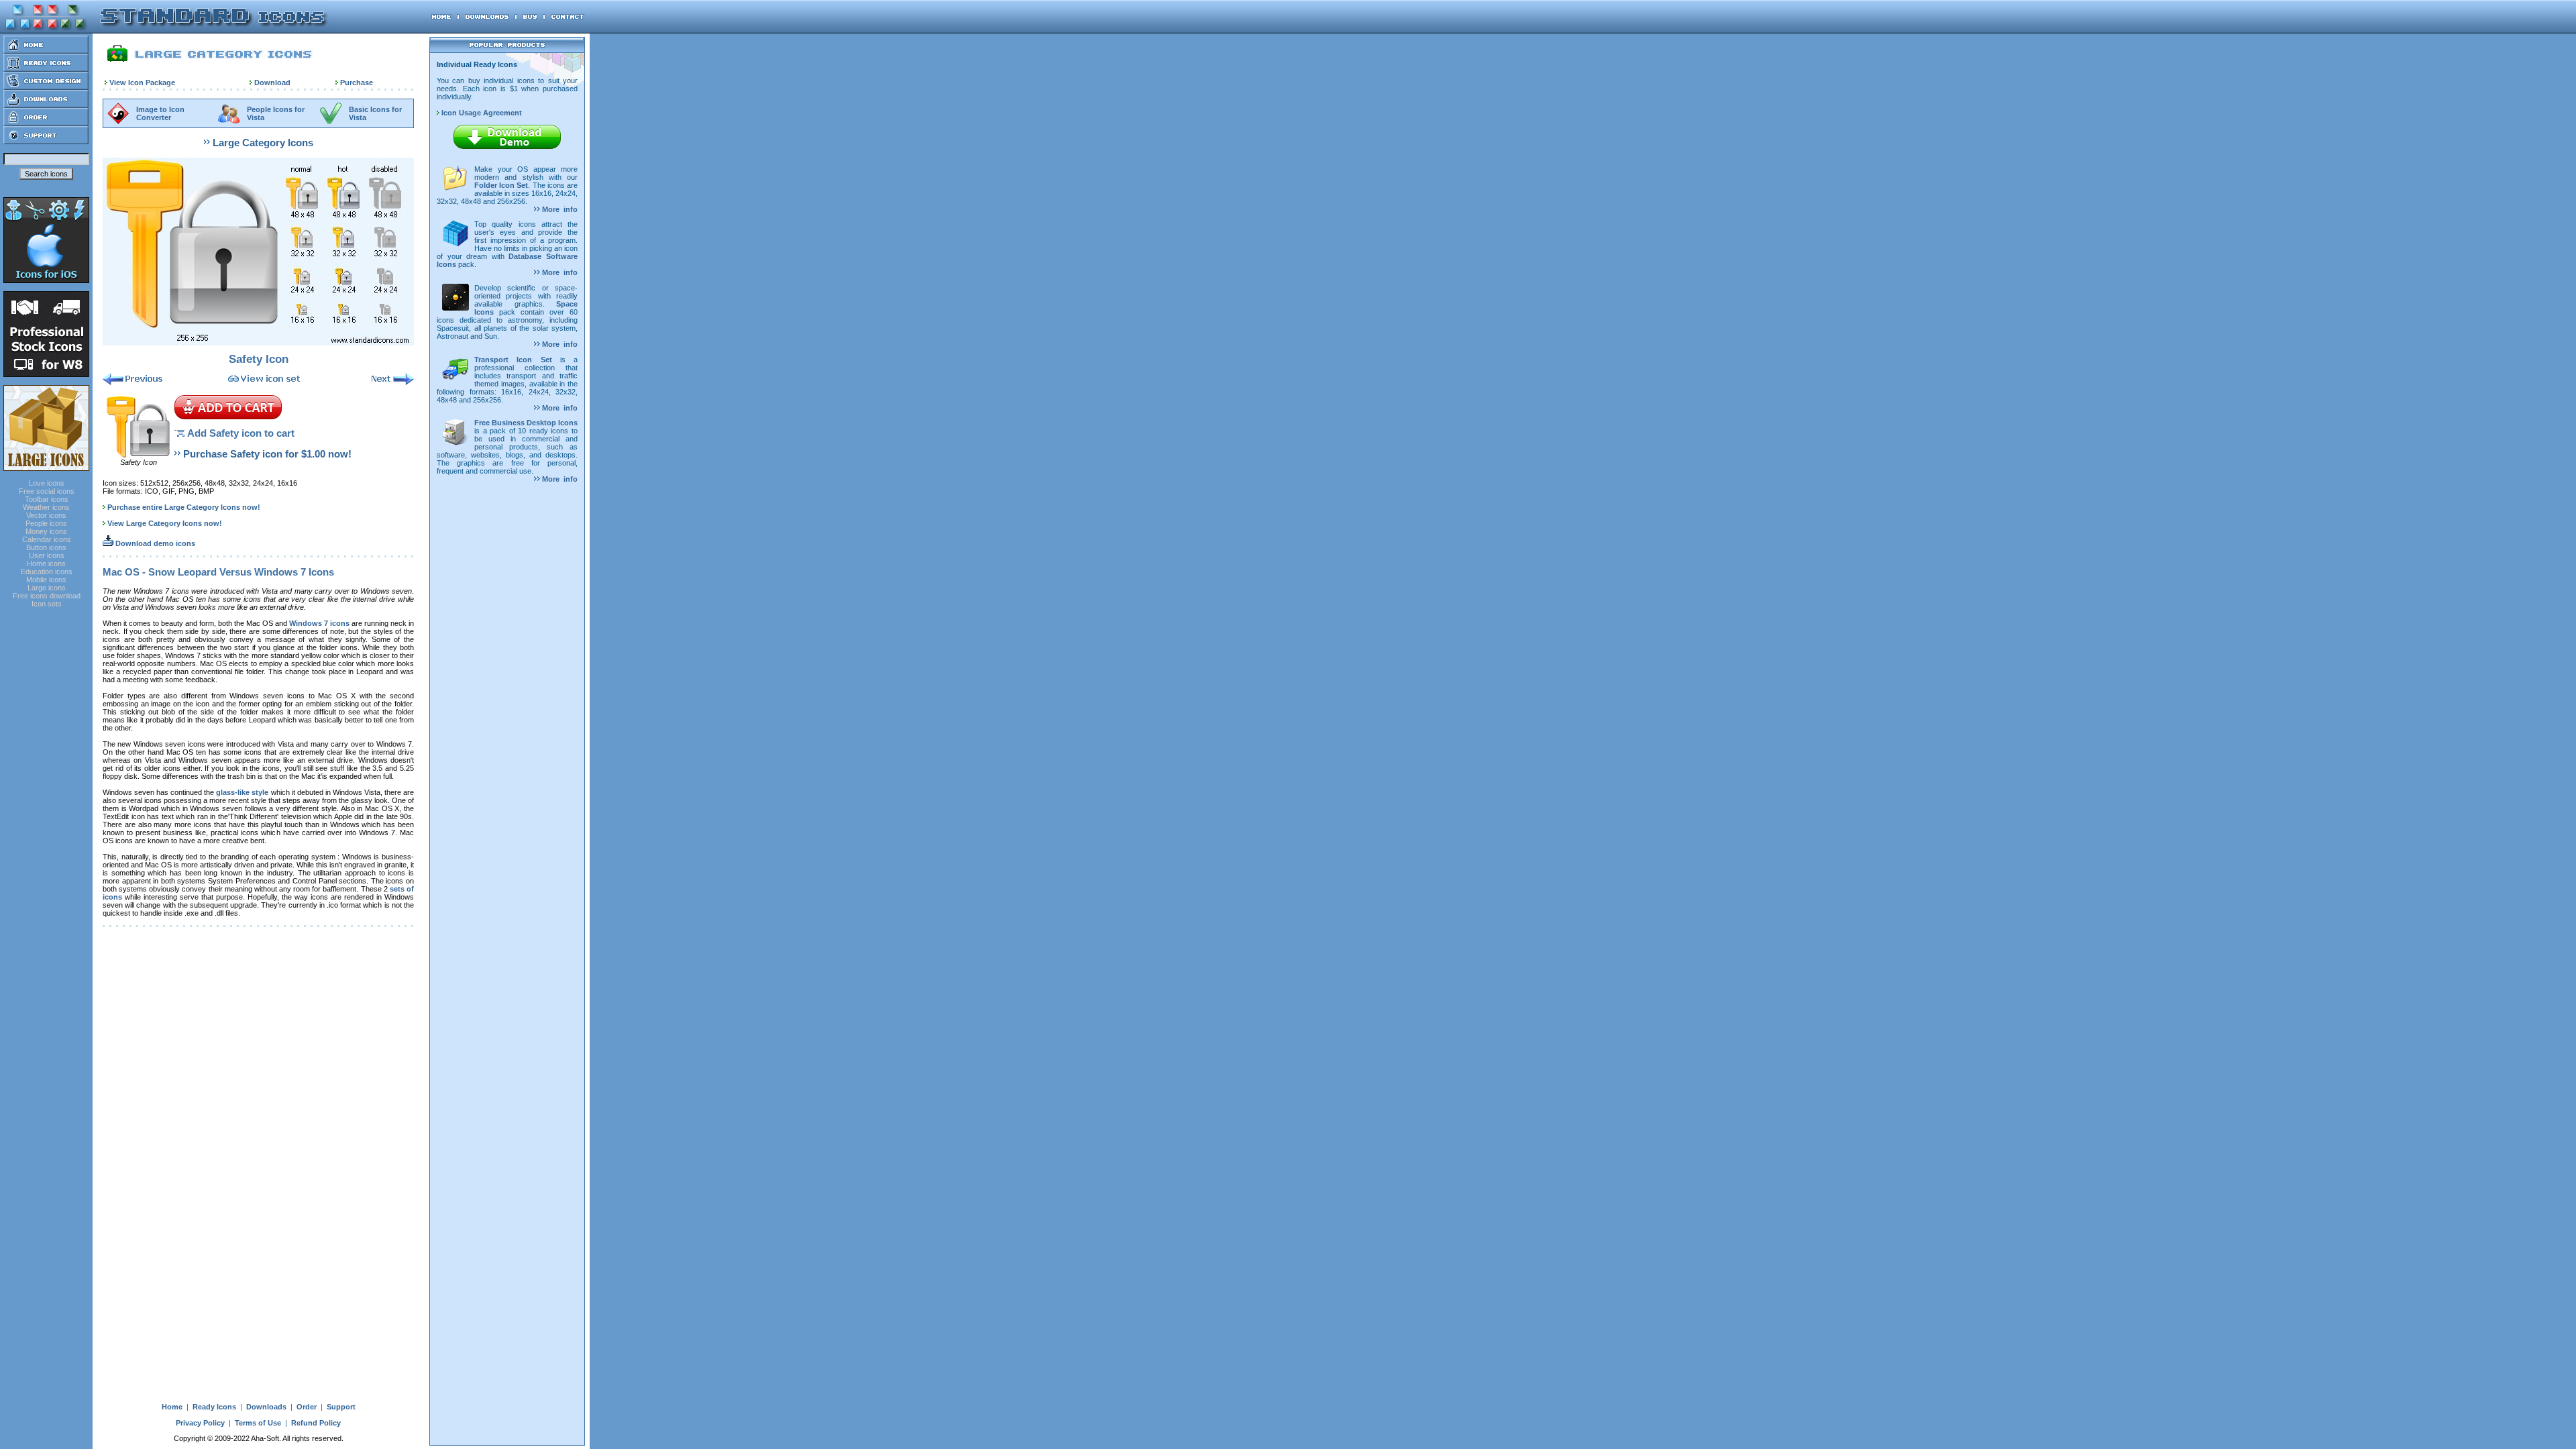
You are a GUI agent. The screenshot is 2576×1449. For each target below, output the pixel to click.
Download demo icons (154, 543)
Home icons (46, 563)
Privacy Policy (200, 1423)
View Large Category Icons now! (165, 523)
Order (307, 1407)
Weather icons (46, 507)
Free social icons (47, 491)
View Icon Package (142, 83)
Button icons (46, 547)
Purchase (357, 83)
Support (341, 1407)
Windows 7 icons (319, 623)
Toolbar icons (47, 499)
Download (272, 83)
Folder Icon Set (501, 185)
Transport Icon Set (513, 360)
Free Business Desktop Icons (526, 423)
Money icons (46, 531)
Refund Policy (316, 1423)
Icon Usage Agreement (481, 113)
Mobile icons (46, 580)
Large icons (47, 588)
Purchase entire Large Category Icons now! (184, 507)
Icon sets (47, 604)
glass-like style (242, 792)
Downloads (266, 1407)
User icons (47, 555)
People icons (46, 523)
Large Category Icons (263, 143)
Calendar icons (47, 539)
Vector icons (46, 515)
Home (172, 1407)
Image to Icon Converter (160, 113)
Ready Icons (214, 1407)
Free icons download (47, 596)
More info (559, 209)
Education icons (47, 572)
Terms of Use (258, 1423)
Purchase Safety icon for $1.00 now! (267, 454)
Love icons (47, 483)
